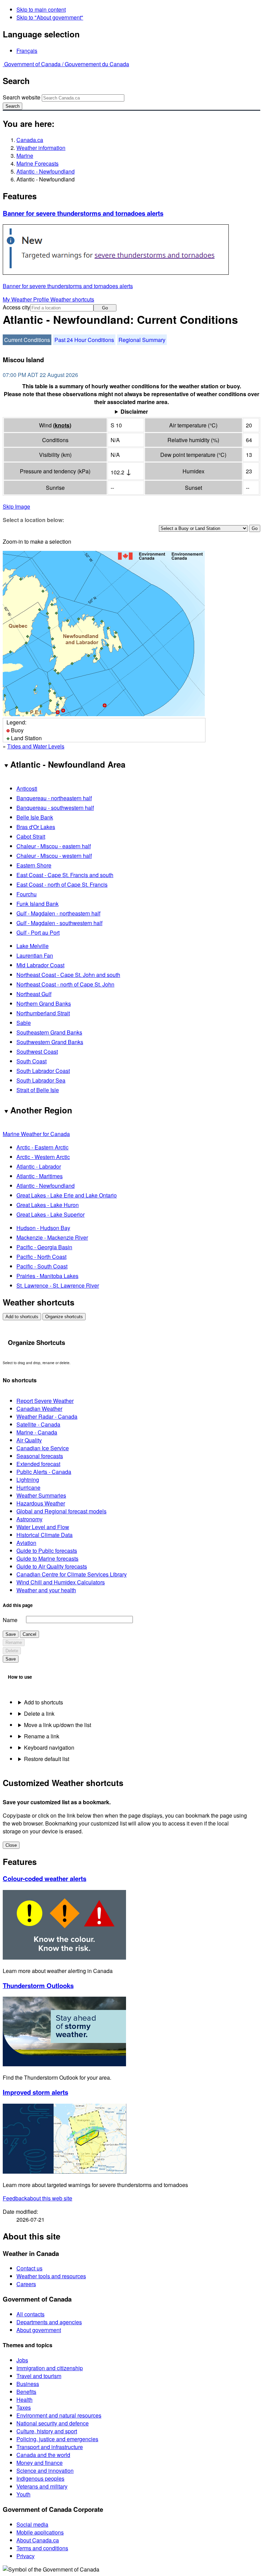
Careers (26, 2284)
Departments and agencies (49, 2322)
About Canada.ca (38, 2540)
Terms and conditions (42, 2548)
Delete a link (39, 1714)
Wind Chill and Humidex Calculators (61, 1582)
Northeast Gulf (34, 994)
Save (11, 1634)
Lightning (28, 1480)
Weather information (41, 148)
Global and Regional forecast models (61, 1511)
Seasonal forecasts (40, 1456)
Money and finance (40, 2463)
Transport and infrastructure (50, 2447)
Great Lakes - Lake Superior (51, 1214)
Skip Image (16, 506)
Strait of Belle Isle (38, 1090)
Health (24, 2400)
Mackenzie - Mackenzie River (52, 1237)
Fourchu (27, 894)
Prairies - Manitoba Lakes (47, 1276)
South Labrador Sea (41, 1080)
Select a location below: (33, 520)
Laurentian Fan (35, 955)
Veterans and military (42, 2486)
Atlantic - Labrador (39, 1166)
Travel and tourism (39, 2376)
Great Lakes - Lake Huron (48, 1205)
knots (62, 425)
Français (27, 51)
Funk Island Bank (37, 904)
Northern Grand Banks (44, 1003)
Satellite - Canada (38, 1424)
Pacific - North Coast (41, 1257)
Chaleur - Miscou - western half (54, 856)
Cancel (29, 1634)
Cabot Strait (31, 836)
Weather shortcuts (72, 299)
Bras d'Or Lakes (36, 827)
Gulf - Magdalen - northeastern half (58, 913)
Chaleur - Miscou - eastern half (54, 846)
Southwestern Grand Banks (50, 1042)
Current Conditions (27, 340)
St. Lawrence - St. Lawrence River (58, 1285)
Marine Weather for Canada (36, 1134)
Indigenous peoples (40, 2478)
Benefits (26, 2392)
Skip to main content (41, 9)
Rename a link (42, 1736)
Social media (32, 2524)
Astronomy (29, 1519)
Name (10, 1620)
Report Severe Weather (45, 1401)
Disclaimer (134, 411)
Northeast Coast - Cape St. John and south (68, 975)
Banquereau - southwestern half (55, 808)
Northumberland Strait (43, 1013)
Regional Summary (142, 340)
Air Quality (29, 1440)
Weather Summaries (41, 1495)
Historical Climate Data (45, 1535)
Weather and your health (46, 1590)
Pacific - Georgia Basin (44, 1247)
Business (28, 2384)
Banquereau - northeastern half (54, 798)
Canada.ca (30, 140)
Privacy (26, 2556)
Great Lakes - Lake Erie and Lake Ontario (67, 1195)
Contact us (29, 2268)
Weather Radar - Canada (47, 1416)
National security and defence (53, 2423)
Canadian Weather (39, 1409)
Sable (24, 1023)
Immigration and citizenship (50, 2368)
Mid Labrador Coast (40, 965)
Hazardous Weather (41, 1503)
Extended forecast (38, 1464)
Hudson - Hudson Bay (43, 1228)
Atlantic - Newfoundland (46, 171)
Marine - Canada (37, 1432)
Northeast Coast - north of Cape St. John (65, 984)
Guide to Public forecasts (47, 1551)
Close (11, 1845)
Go (105, 308)
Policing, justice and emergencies (57, 2439)
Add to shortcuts (22, 1317)
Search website (22, 97)
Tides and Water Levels (36, 746)
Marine (25, 156)
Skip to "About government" (50, 17)
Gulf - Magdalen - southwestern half (59, 923)
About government (39, 2330)
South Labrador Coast (43, 1071)
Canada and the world (43, 2455)
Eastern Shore (34, 865)
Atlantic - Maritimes (40, 1176)
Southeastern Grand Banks (49, 1032)
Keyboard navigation (49, 1747)
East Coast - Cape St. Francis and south (65, 875)
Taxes (24, 2407)
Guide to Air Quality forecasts (52, 1566)
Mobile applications (40, 2532)
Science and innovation (45, 2471)
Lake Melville (33, 946)
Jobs (22, 2360)
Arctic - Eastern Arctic (42, 1147)
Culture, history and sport (47, 2431)
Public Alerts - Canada (44, 1472)
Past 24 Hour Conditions (84, 340)
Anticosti (27, 788)
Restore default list (47, 1759)
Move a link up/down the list (58, 1725)
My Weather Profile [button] (27, 299)
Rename (14, 1643)
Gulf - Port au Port (38, 932)
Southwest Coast (37, 1051)
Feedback (37, 2198)
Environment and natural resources (59, 2415)
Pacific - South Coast (42, 1266)
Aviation (26, 1543)
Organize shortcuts (64, 1317)
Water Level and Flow (43, 1527)
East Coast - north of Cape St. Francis (62, 884)
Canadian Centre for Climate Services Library (72, 1574)
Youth (23, 2494)
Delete (12, 1651)
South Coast (32, 1061)
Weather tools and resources (51, 2276)
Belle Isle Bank (35, 817)
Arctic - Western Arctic (43, 1157)
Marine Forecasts (37, 163)
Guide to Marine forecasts (47, 1558)
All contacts (30, 2314)
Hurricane (28, 1487)
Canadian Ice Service (43, 1448)
